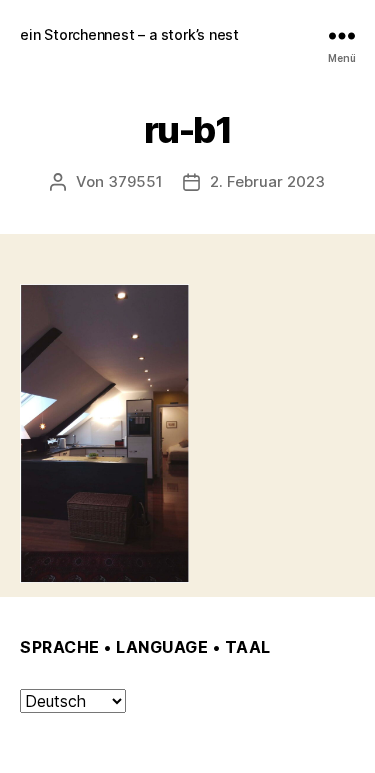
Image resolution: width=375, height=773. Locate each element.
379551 (135, 181)
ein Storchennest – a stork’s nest (129, 35)
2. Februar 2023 (267, 181)
